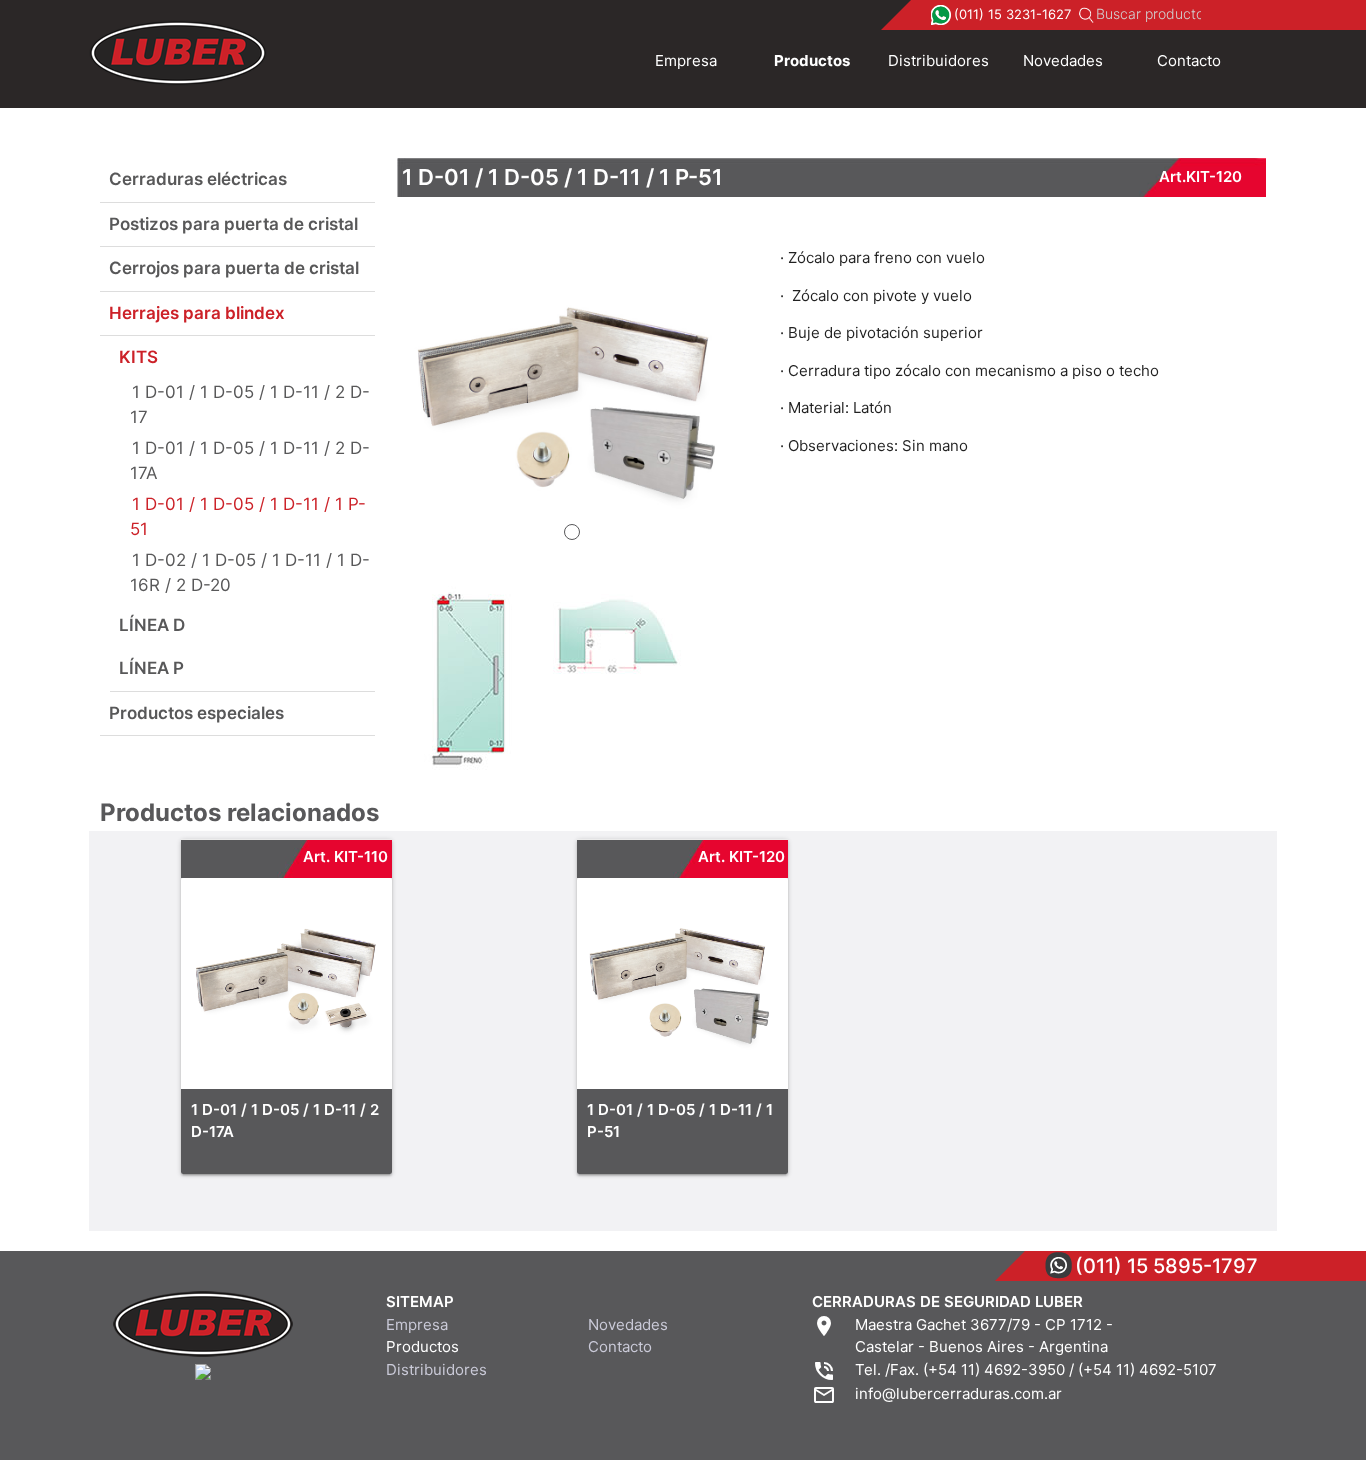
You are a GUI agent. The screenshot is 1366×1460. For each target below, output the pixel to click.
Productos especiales (196, 713)
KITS (138, 357)
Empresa (686, 60)
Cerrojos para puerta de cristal (234, 268)
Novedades (1063, 60)
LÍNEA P (151, 668)
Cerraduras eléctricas (198, 179)
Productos (812, 60)
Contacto (1189, 60)
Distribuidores (938, 60)
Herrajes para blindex (197, 313)
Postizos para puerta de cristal (233, 224)
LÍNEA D (152, 625)
